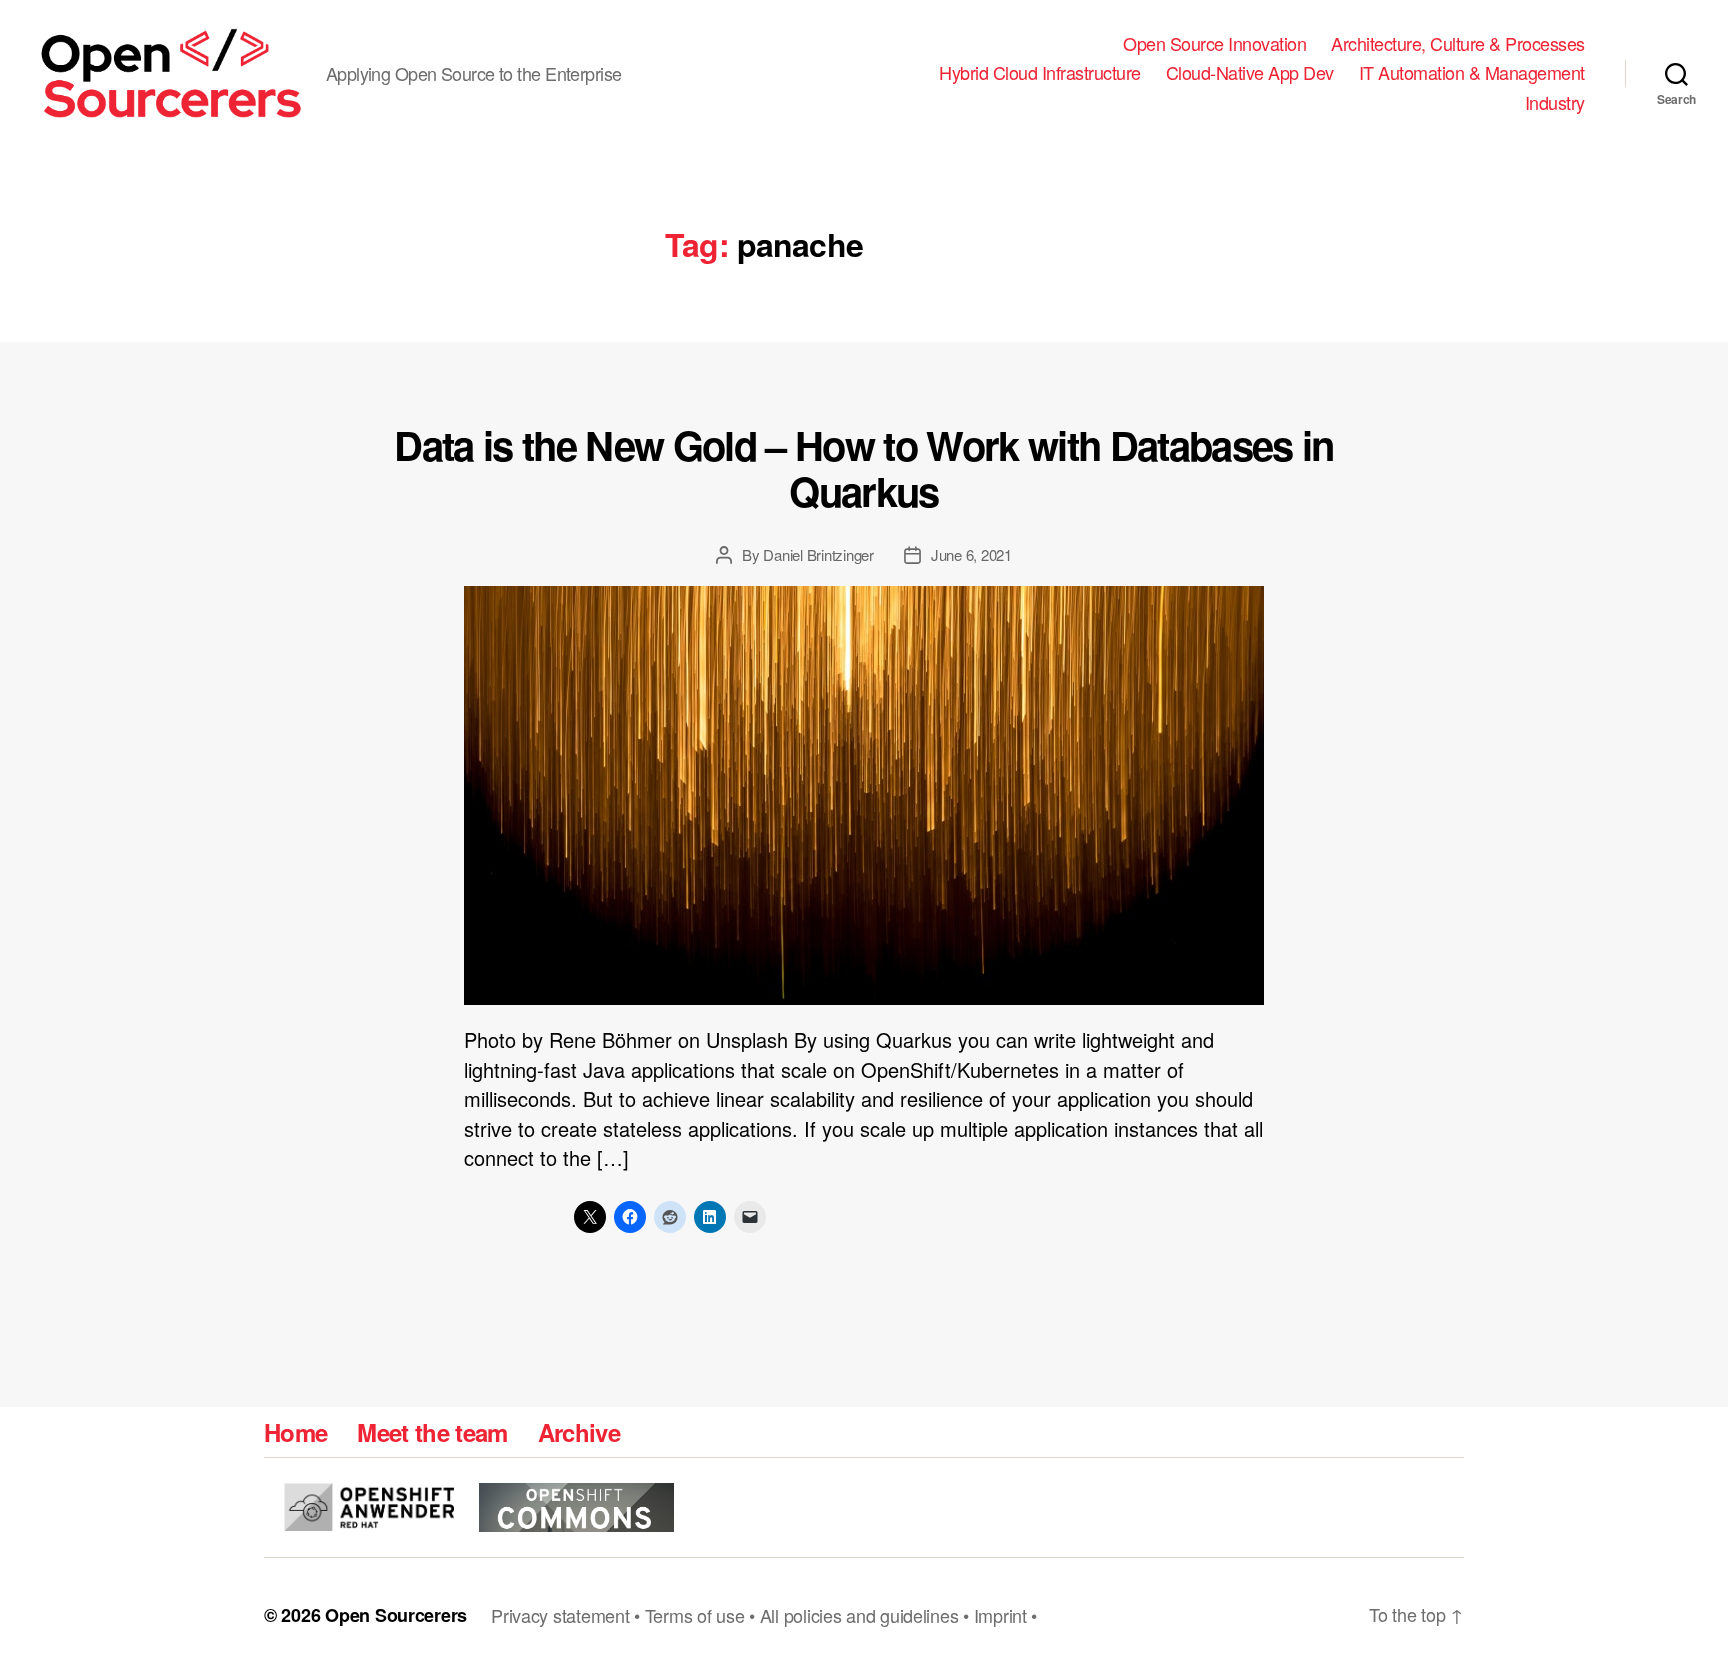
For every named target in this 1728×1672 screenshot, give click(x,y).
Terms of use (695, 1615)
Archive (579, 1432)
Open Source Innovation (1214, 44)
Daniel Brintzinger (818, 554)
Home (295, 1432)
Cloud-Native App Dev (1250, 73)
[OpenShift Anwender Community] (369, 1507)
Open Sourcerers (396, 1615)
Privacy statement (560, 1615)
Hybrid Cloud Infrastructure (1040, 73)
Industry (1555, 103)
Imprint (1000, 1615)
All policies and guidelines (859, 1615)
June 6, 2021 (971, 554)
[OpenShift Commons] (576, 1507)
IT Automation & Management (1472, 73)
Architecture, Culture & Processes (1458, 44)
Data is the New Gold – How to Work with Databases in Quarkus (864, 467)
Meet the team (432, 1432)
